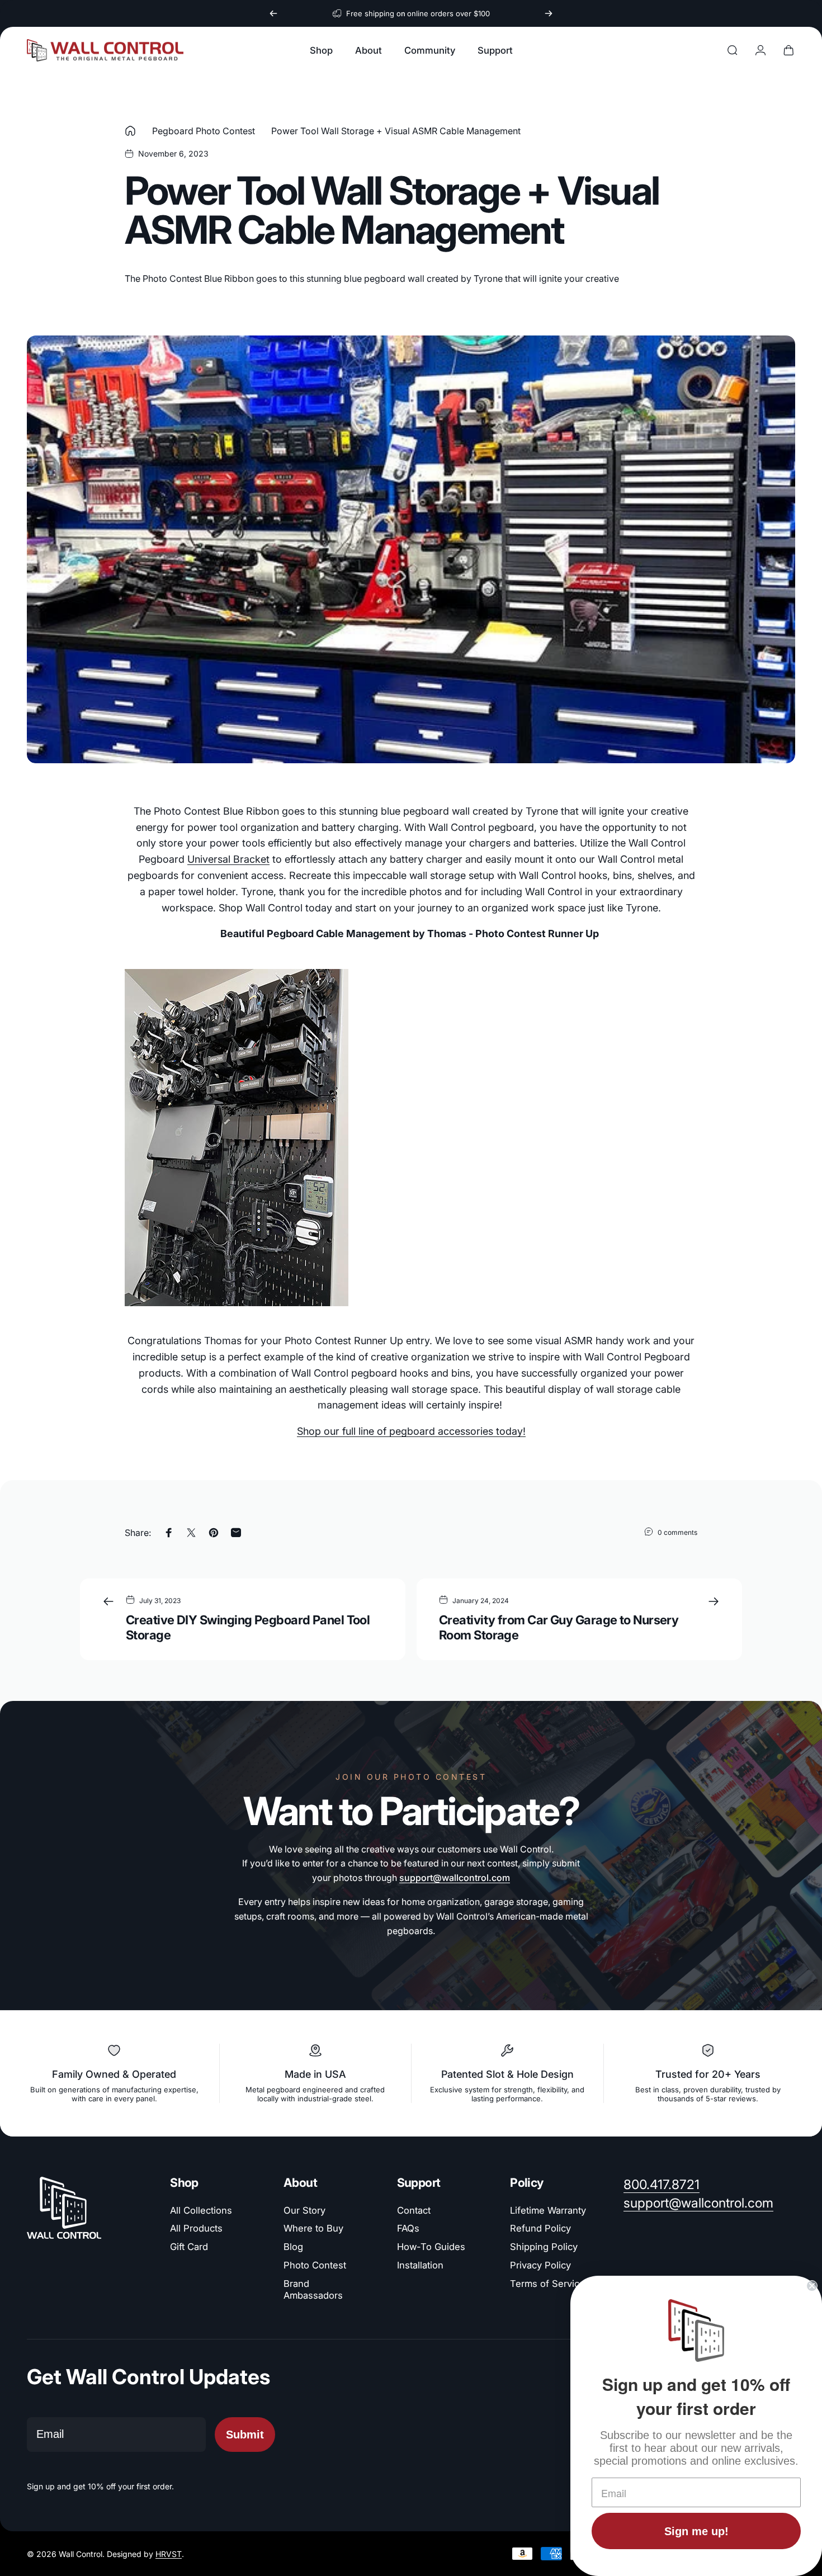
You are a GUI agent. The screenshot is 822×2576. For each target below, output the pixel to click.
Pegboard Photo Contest (204, 131)
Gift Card (189, 2247)
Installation (420, 2265)
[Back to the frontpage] (130, 131)
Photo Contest (315, 2265)
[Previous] (273, 13)
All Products (196, 2228)
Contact (414, 2210)
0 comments (677, 1532)
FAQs (408, 2228)
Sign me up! (696, 2531)
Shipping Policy (544, 2247)
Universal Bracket (228, 859)
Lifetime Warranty (548, 2210)
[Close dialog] (812, 2286)
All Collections (201, 2210)
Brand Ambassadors (313, 2289)
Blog (293, 2247)
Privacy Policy (540, 2265)
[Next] (549, 13)
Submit (245, 2435)
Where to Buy (313, 2228)
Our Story (304, 2210)
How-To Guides (431, 2247)
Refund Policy (540, 2228)
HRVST (169, 2554)
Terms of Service (547, 2284)
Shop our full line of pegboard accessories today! (411, 1431)
